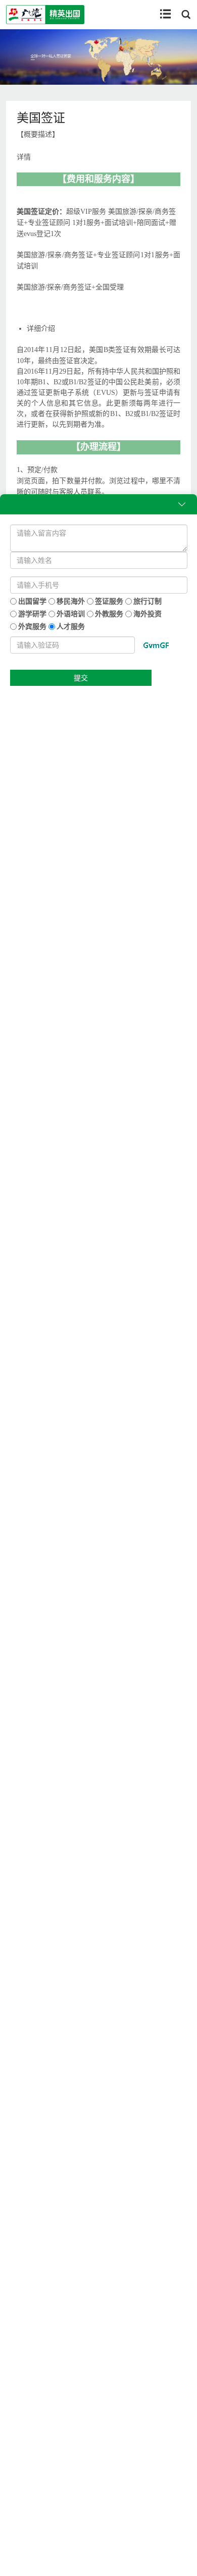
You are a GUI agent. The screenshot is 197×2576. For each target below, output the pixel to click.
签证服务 (108, 601)
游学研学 (32, 613)
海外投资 (147, 613)
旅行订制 (147, 601)
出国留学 (32, 601)
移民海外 (70, 601)
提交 (81, 678)
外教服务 (108, 613)
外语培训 (70, 613)
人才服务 (70, 626)
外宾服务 (32, 626)
